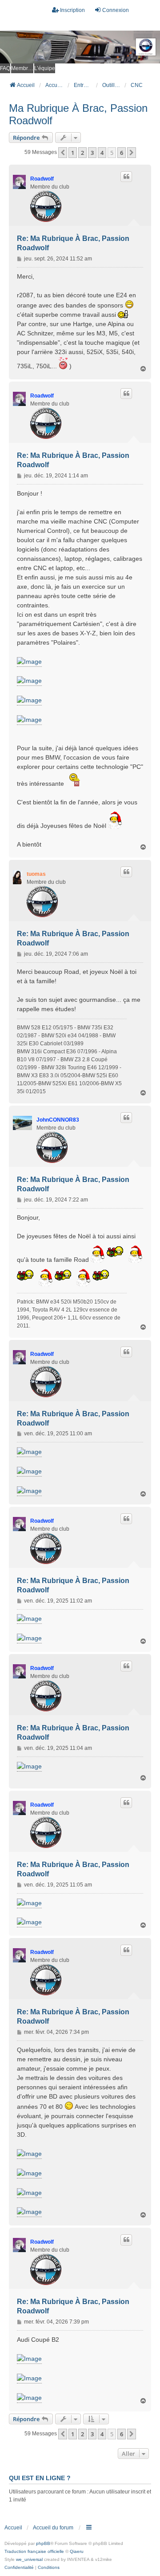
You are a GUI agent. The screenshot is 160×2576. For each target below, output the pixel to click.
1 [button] (73, 153)
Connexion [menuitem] (116, 10)
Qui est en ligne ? (40, 2478)
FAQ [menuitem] (5, 68)
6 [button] (122, 153)
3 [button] (92, 153)
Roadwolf (42, 179)
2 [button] (82, 153)
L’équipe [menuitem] (45, 68)
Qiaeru (77, 2551)
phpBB (43, 2543)
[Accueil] (80, 47)
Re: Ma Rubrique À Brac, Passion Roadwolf (73, 243)
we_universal (29, 2559)
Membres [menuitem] (22, 68)
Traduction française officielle (34, 2551)
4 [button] (102, 153)
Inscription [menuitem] (72, 10)
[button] (63, 153)
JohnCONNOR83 (58, 1120)
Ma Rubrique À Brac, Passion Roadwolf (78, 114)
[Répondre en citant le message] (126, 177)
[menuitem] (19, 2568)
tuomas (36, 874)
